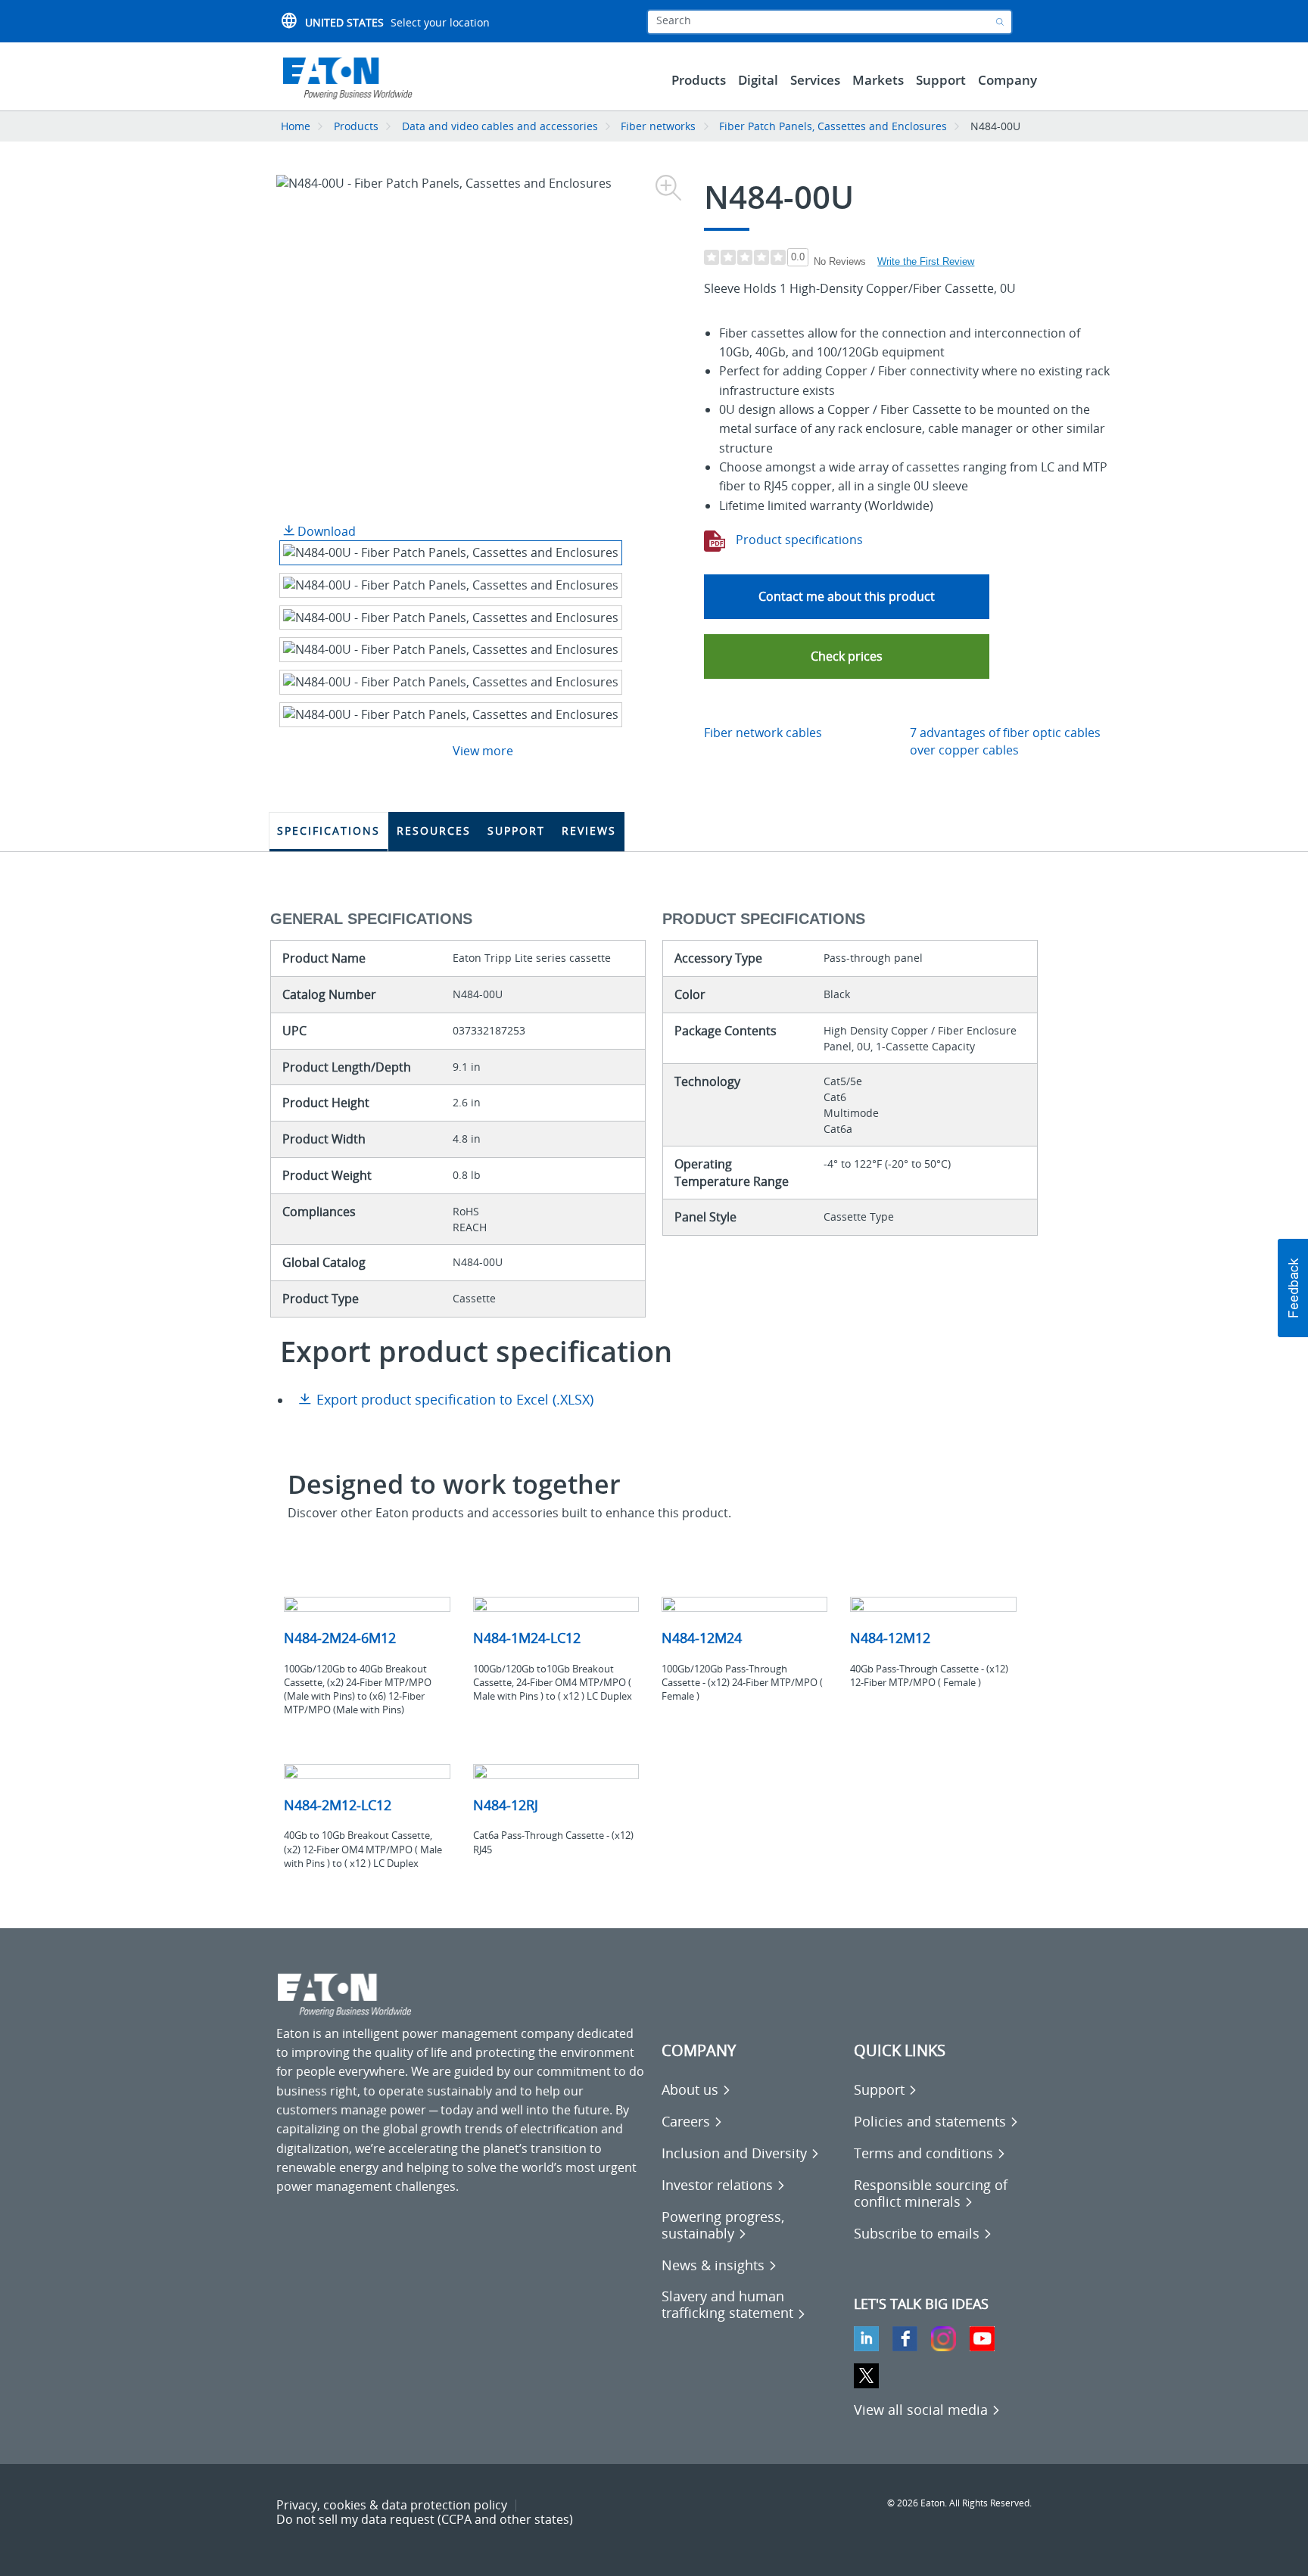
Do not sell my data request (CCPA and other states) (425, 2519)
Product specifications (798, 540)
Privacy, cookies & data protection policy (392, 2505)
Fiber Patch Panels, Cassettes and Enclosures (833, 126)
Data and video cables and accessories (501, 126)
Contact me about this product (847, 596)
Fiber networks (658, 126)
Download (325, 531)
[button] (847, 656)
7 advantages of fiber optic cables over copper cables (1005, 741)
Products (356, 126)
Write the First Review (926, 261)
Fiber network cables (763, 733)
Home (296, 126)
